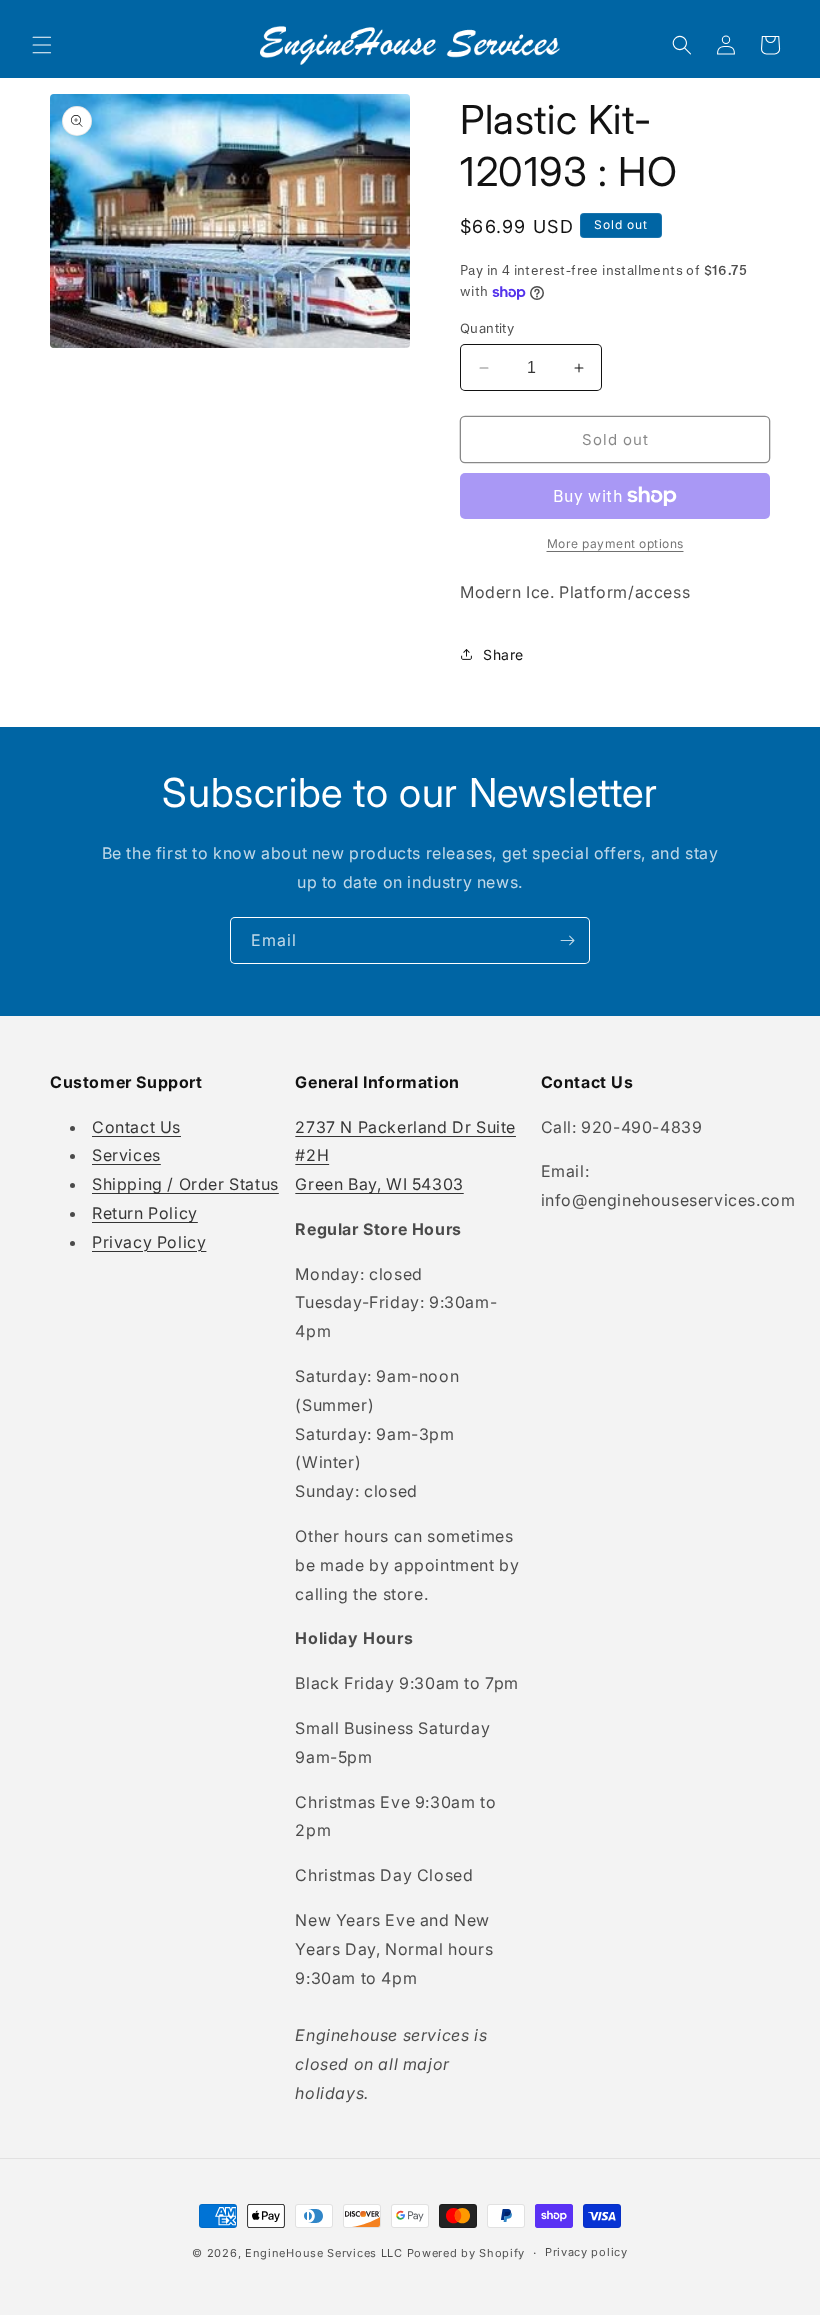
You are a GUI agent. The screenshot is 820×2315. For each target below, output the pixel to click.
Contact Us (136, 1127)
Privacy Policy (149, 1242)
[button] (42, 45)
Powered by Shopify (466, 2253)
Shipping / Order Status (185, 1184)
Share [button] (503, 654)
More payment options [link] (615, 543)
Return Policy (145, 1213)
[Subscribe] (567, 940)
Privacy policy (586, 2252)
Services (126, 1155)
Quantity (487, 328)
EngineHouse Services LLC (324, 2253)
